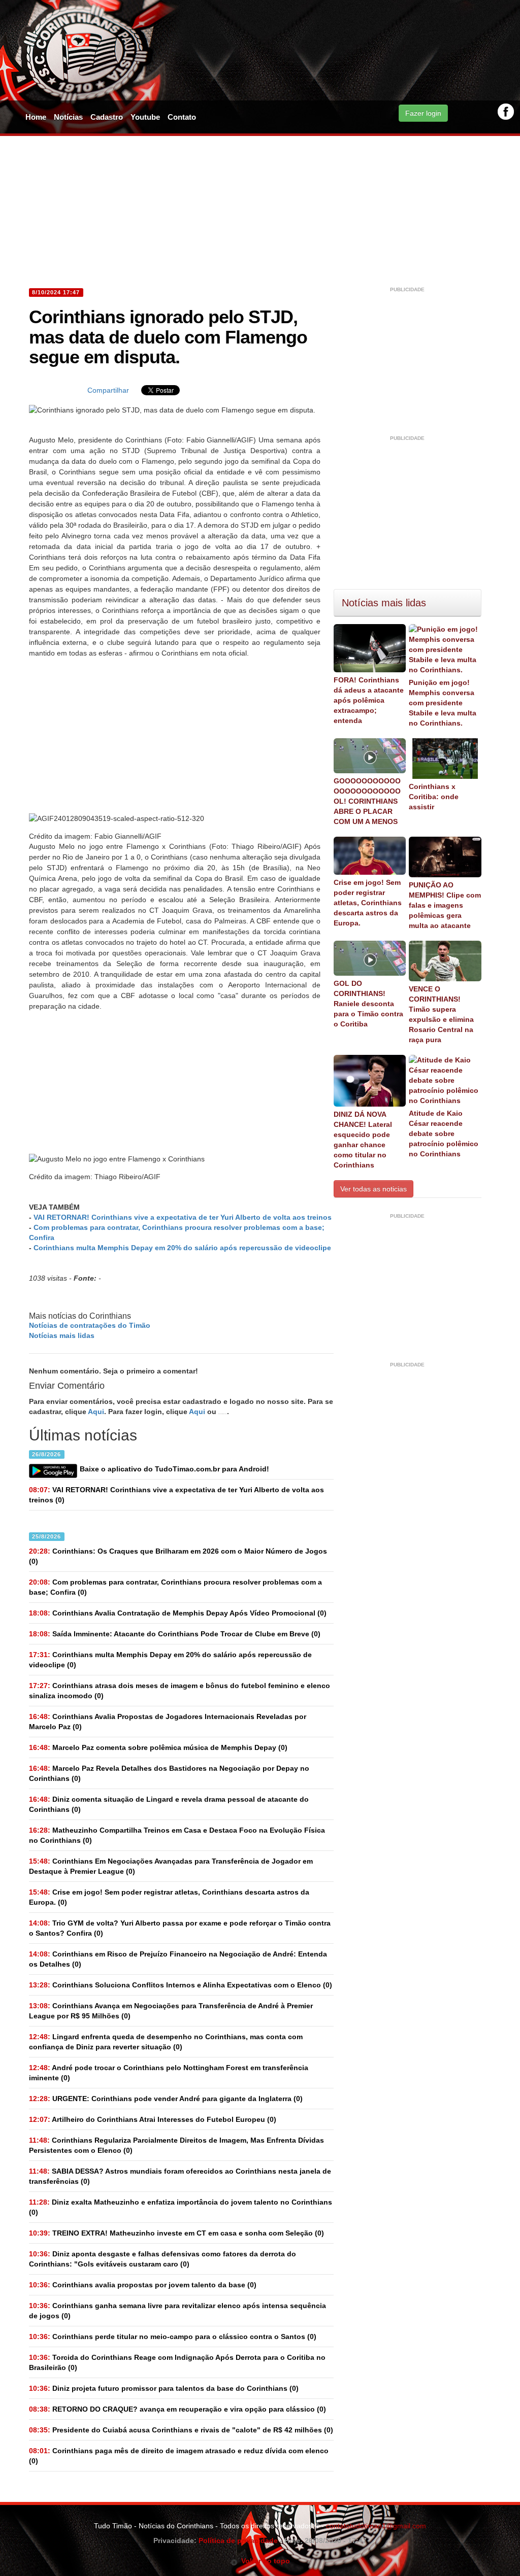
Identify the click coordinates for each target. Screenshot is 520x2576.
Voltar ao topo (264, 2561)
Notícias (68, 117)
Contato (182, 117)
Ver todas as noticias (373, 1189)
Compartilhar (108, 390)
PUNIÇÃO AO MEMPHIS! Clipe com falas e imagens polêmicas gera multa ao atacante (445, 905)
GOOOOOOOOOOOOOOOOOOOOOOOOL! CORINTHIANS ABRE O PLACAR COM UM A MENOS (367, 801)
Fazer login (423, 113)
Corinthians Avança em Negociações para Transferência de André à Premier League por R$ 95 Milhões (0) (171, 2011)
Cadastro (107, 117)
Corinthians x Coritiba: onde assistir (434, 797)
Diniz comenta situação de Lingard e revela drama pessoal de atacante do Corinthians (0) (169, 1804)
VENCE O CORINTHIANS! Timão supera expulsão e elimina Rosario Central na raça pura (441, 1014)
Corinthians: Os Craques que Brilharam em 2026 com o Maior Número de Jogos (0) (178, 1556)
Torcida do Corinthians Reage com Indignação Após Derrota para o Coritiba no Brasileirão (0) (177, 2362)
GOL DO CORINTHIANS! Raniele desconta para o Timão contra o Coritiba (368, 1004)
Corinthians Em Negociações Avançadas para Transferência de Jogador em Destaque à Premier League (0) (171, 1866)
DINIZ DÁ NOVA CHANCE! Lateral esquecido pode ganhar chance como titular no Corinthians (363, 1140)
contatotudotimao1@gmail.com (376, 2526)
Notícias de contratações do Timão (90, 1325)
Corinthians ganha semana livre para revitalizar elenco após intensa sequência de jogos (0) (177, 2311)
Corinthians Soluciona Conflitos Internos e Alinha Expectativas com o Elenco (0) (181, 1985)
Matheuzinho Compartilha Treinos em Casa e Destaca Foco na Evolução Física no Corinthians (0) (177, 1835)
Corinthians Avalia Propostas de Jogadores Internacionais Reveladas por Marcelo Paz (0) (168, 1722)
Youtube (145, 117)
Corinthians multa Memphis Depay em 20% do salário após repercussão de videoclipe (182, 1248)
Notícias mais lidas (62, 1335)
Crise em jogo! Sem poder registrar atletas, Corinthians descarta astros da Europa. (368, 903)
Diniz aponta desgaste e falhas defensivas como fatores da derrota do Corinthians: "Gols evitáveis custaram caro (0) (162, 2259)
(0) (176, 1495)
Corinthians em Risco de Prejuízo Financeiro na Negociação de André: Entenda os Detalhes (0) (178, 1959)
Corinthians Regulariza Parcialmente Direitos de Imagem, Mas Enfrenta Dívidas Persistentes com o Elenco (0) (176, 2145)
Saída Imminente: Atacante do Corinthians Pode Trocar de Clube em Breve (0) (175, 1634)
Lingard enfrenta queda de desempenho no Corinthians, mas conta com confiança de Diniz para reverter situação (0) (166, 2042)
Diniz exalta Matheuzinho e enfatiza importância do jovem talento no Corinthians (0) (181, 2207)
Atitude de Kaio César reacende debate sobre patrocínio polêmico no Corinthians (444, 1134)
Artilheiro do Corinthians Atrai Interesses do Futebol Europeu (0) (153, 2119)
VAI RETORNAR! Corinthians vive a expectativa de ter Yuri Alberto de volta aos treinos (183, 1217)
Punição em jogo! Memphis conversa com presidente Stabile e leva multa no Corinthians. (443, 703)
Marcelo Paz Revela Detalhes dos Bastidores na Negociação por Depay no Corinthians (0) (169, 1773)
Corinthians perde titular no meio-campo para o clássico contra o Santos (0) (173, 2337)
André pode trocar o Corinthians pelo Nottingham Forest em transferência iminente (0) (169, 2073)
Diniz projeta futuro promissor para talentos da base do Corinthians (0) (164, 2388)
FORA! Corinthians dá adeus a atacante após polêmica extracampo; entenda (369, 700)
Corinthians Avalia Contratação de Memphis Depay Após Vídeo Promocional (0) (178, 1613)
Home (36, 117)
